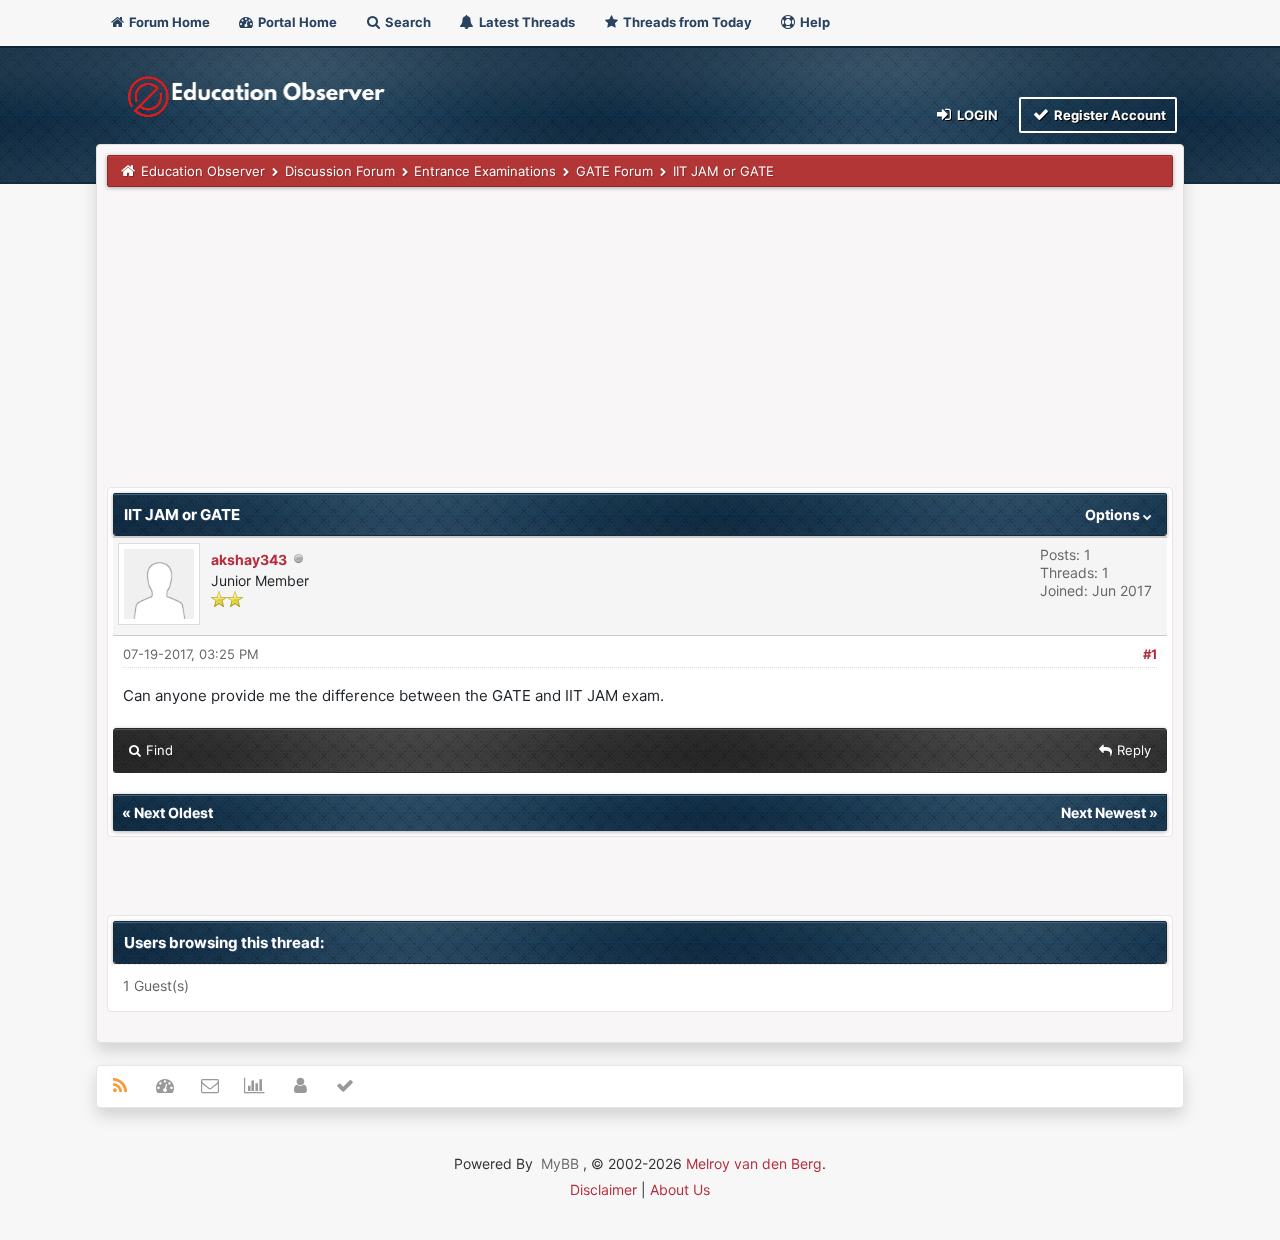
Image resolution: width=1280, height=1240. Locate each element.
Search (406, 22)
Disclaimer (603, 1189)
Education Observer (203, 171)
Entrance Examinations (485, 171)
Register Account (1108, 115)
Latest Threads (525, 22)
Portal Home (296, 22)
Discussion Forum (340, 171)
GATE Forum (614, 171)
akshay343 (249, 559)
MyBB (560, 1163)
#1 (1150, 654)
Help (813, 22)
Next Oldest (173, 812)
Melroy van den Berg (754, 1163)
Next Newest (1103, 812)
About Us (680, 1189)
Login (976, 115)
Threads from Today (686, 22)
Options (1114, 514)
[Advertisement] (640, 347)
